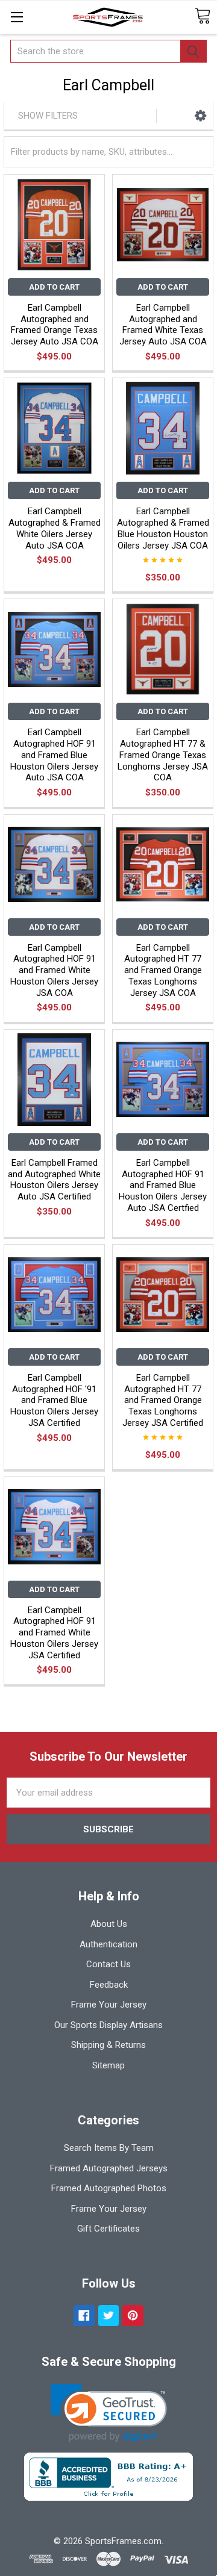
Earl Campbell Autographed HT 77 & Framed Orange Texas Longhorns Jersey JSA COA (163, 755)
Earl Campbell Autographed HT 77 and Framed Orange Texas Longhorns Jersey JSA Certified (163, 1400)
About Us (109, 1924)
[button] (200, 116)
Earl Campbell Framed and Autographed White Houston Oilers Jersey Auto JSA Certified (54, 1180)
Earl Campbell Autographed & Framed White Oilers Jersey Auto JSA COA (55, 528)
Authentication (108, 1944)
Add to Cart (54, 287)
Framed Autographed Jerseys (109, 2168)
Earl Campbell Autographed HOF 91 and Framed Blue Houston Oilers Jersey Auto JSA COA (54, 755)
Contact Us (108, 1964)
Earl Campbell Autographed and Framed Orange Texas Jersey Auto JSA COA (55, 325)
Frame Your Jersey (109, 2005)
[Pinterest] (133, 2316)
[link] (109, 2413)
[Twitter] (109, 2316)
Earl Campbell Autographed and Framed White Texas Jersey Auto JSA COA (163, 325)
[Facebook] (84, 2316)
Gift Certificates (108, 2229)
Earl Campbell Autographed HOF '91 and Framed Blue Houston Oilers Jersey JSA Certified (54, 1400)
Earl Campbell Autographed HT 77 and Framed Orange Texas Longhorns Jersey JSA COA (163, 970)
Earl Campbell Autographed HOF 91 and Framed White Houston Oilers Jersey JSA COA (54, 970)
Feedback (109, 1985)
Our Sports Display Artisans (108, 2025)
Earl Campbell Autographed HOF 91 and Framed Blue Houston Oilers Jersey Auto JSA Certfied (163, 1185)
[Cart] (203, 17)
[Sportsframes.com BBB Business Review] (108, 2476)
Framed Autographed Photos (109, 2188)
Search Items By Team (109, 2148)
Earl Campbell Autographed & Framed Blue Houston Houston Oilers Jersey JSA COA (163, 528)
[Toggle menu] (17, 17)
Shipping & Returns (108, 2045)
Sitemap (108, 2065)
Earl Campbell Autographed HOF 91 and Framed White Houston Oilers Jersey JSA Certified (54, 1633)
